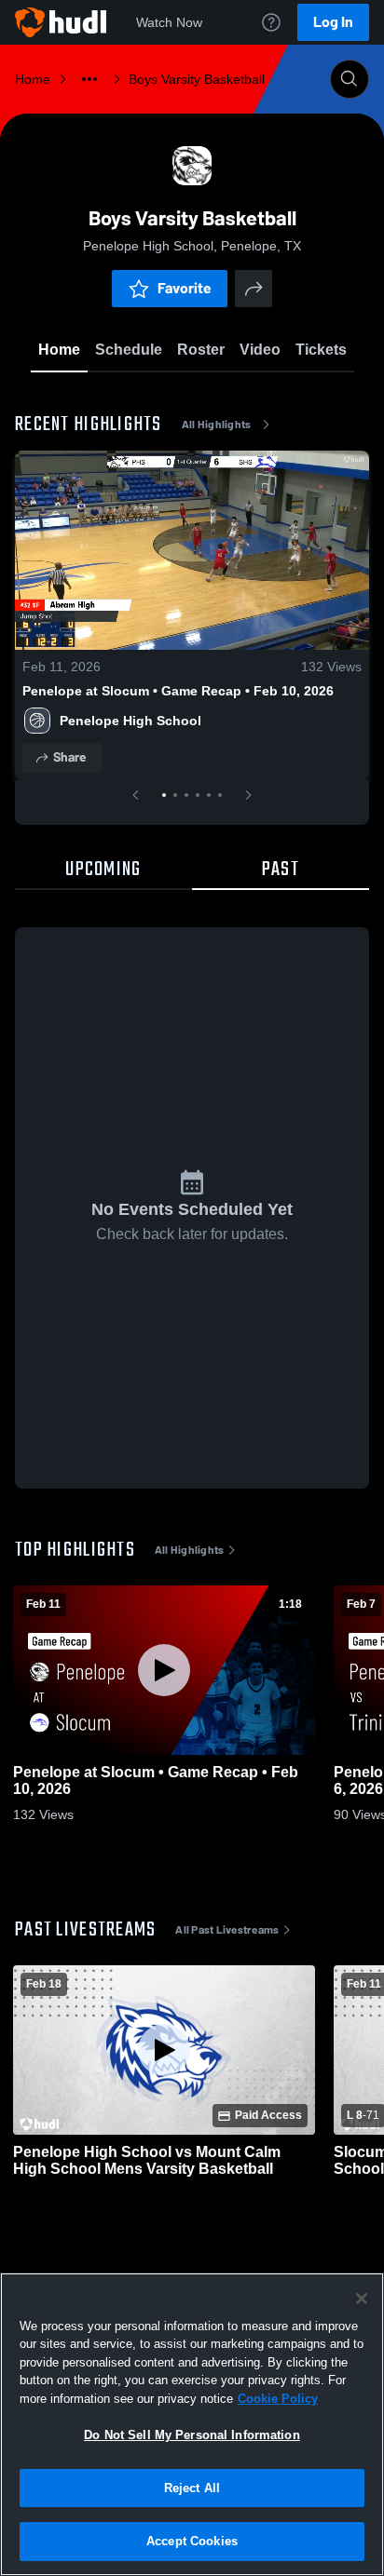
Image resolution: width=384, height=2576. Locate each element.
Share (69, 757)
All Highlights (217, 425)
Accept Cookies (192, 2541)
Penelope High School (130, 721)
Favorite (185, 288)
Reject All (192, 2488)
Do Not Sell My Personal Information (192, 2435)
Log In (333, 22)
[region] (192, 2424)
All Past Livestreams (227, 1930)
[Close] (362, 2299)
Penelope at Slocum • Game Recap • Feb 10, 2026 (178, 691)
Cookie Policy (278, 2399)
